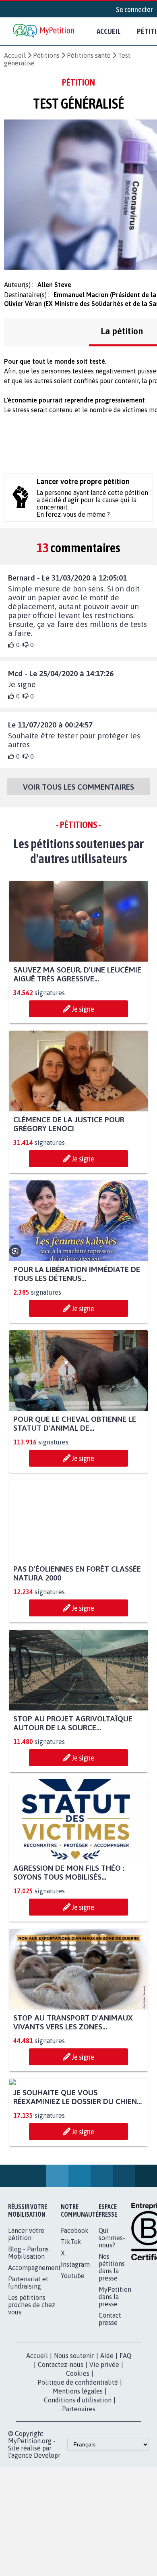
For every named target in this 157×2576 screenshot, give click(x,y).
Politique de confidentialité (78, 2457)
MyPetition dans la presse (115, 2372)
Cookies (78, 2448)
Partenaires (79, 2484)
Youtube (73, 2351)
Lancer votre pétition (26, 2309)
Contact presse (110, 2394)
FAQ (125, 2431)
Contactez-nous (61, 2440)
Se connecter (134, 9)
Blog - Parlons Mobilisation (28, 2328)
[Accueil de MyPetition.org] (44, 31)
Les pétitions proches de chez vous (32, 2380)
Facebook (75, 2306)
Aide (107, 2431)
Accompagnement (34, 2343)
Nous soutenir (74, 2431)
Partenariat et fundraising (28, 2358)
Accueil (109, 31)
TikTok (71, 2317)
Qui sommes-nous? (112, 2313)
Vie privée (104, 2440)
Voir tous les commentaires (78, 787)
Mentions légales (78, 2466)
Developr (47, 2530)
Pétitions (46, 55)
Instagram (75, 2339)
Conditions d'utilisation (78, 2475)
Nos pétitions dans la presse (112, 2342)
